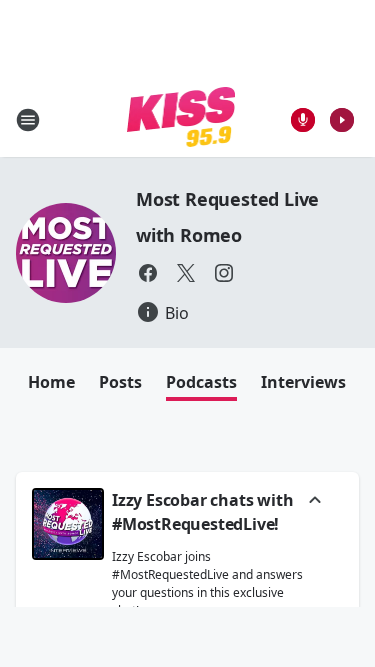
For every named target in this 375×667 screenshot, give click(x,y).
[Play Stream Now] (342, 120)
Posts (120, 382)
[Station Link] (181, 119)
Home (51, 382)
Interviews (303, 382)
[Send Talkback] (303, 120)
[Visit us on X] (186, 273)
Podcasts (201, 382)
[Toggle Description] (315, 502)
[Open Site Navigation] (28, 120)
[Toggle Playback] (68, 524)
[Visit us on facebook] (148, 273)
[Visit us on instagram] (224, 273)
